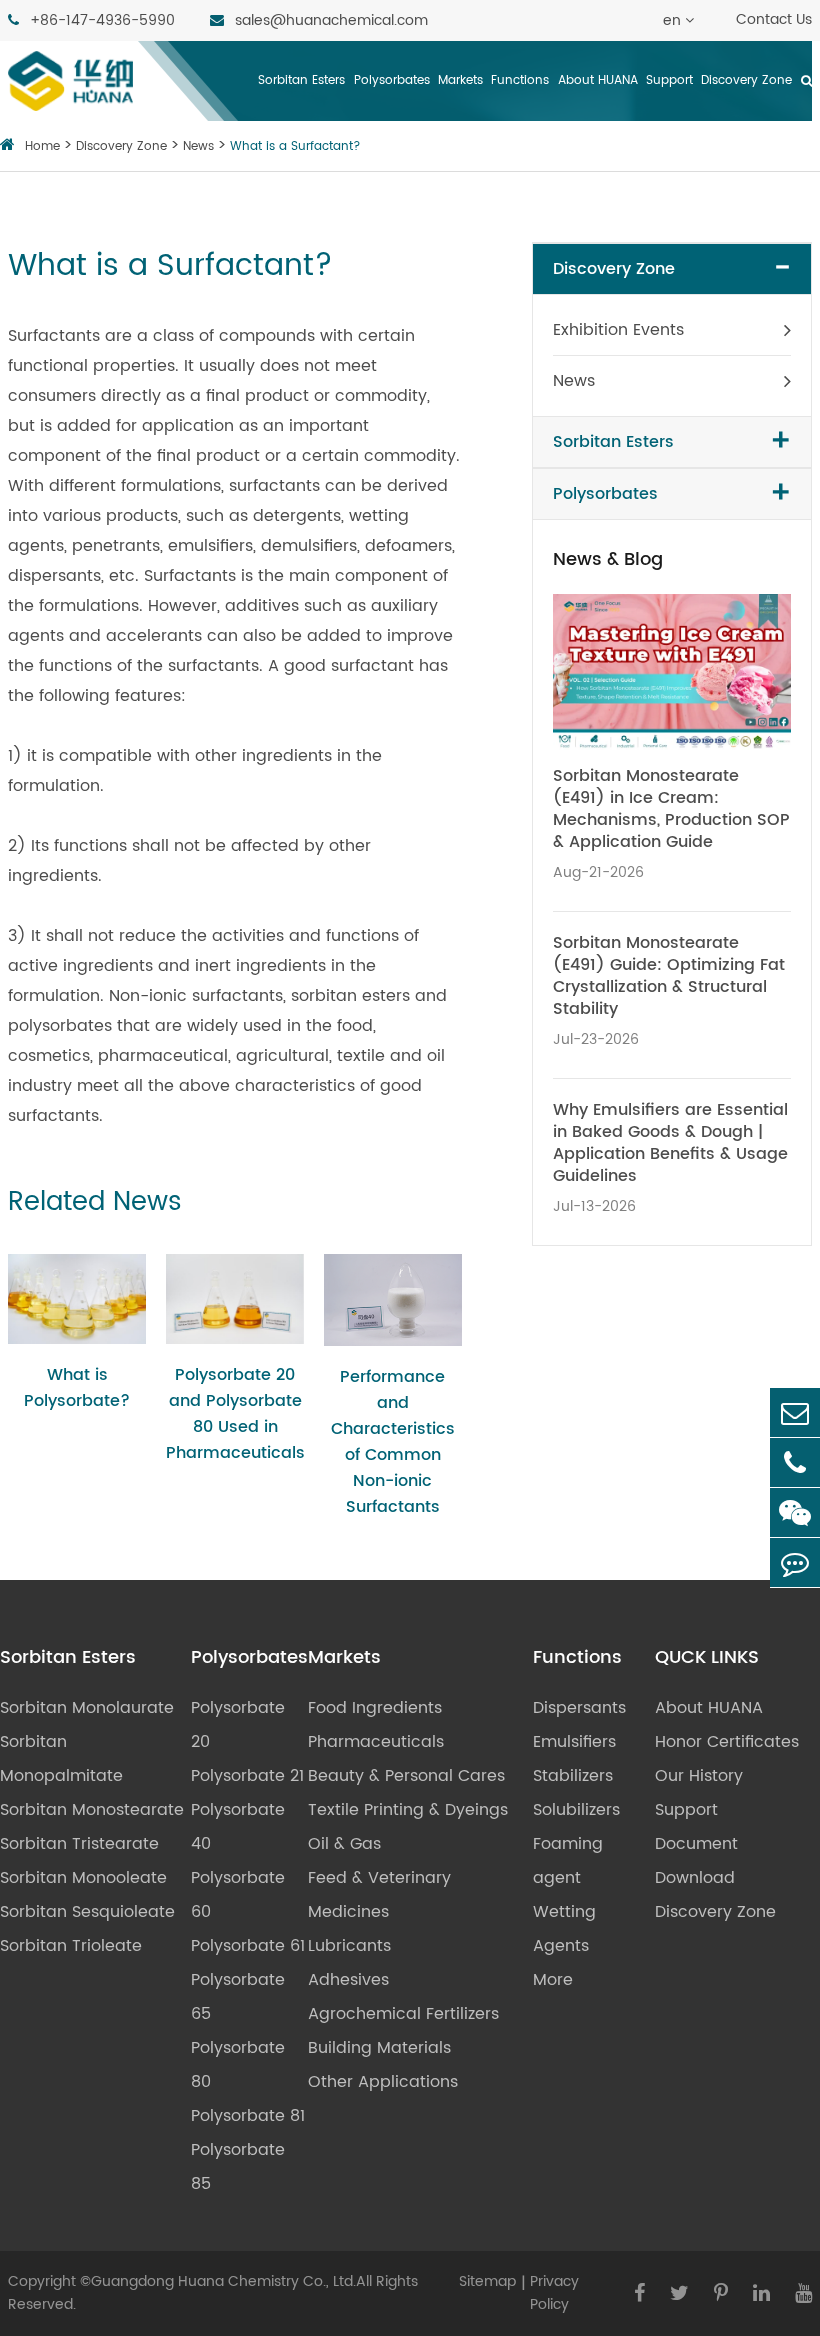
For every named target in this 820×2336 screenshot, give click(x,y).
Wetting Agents (564, 1929)
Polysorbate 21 (247, 1776)
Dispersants (579, 1708)
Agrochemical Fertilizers (403, 2014)
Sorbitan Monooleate (83, 1878)
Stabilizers (573, 1776)
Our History (699, 1776)
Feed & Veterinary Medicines (379, 1895)
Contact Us (774, 19)
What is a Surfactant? (295, 146)
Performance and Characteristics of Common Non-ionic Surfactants (393, 1442)
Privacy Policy (554, 2293)
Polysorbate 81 (248, 2116)
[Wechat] (795, 1512)
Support (669, 80)
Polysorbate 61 (248, 1946)
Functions (520, 80)
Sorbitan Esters (301, 80)
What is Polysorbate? (77, 1388)
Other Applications (383, 2082)
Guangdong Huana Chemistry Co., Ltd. (223, 2281)
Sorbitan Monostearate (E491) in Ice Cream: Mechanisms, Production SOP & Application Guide (671, 809)
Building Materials (379, 2048)
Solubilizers (576, 1810)
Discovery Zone (746, 80)
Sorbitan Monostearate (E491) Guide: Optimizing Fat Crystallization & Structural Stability (669, 976)
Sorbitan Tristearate (79, 1844)
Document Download (696, 1861)
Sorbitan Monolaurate (87, 1708)
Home (42, 146)
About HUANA (598, 80)
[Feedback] (795, 1562)
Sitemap (487, 2281)
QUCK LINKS (707, 1658)
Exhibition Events (618, 330)
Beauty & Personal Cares (406, 1776)
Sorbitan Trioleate (71, 1946)
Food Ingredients (375, 1708)
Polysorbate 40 (238, 1827)
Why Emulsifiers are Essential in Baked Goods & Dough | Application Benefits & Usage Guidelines (670, 1143)
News (198, 146)
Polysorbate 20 (238, 1725)
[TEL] (795, 1462)
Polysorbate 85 (238, 2167)
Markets (460, 80)
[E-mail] (795, 1412)
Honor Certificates (727, 1742)
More (553, 1980)
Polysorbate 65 (238, 1997)
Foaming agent (568, 1861)
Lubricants (349, 1946)
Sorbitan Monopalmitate (61, 1759)
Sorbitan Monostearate (92, 1810)
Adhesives (348, 1980)
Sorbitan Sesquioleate (87, 1912)
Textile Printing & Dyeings (408, 1810)
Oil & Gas (344, 1844)
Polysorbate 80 (238, 2065)
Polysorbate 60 (238, 1895)
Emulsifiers (574, 1742)
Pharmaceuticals (376, 1742)
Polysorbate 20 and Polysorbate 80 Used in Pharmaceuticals (235, 1414)
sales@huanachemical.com (329, 20)
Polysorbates (392, 80)
